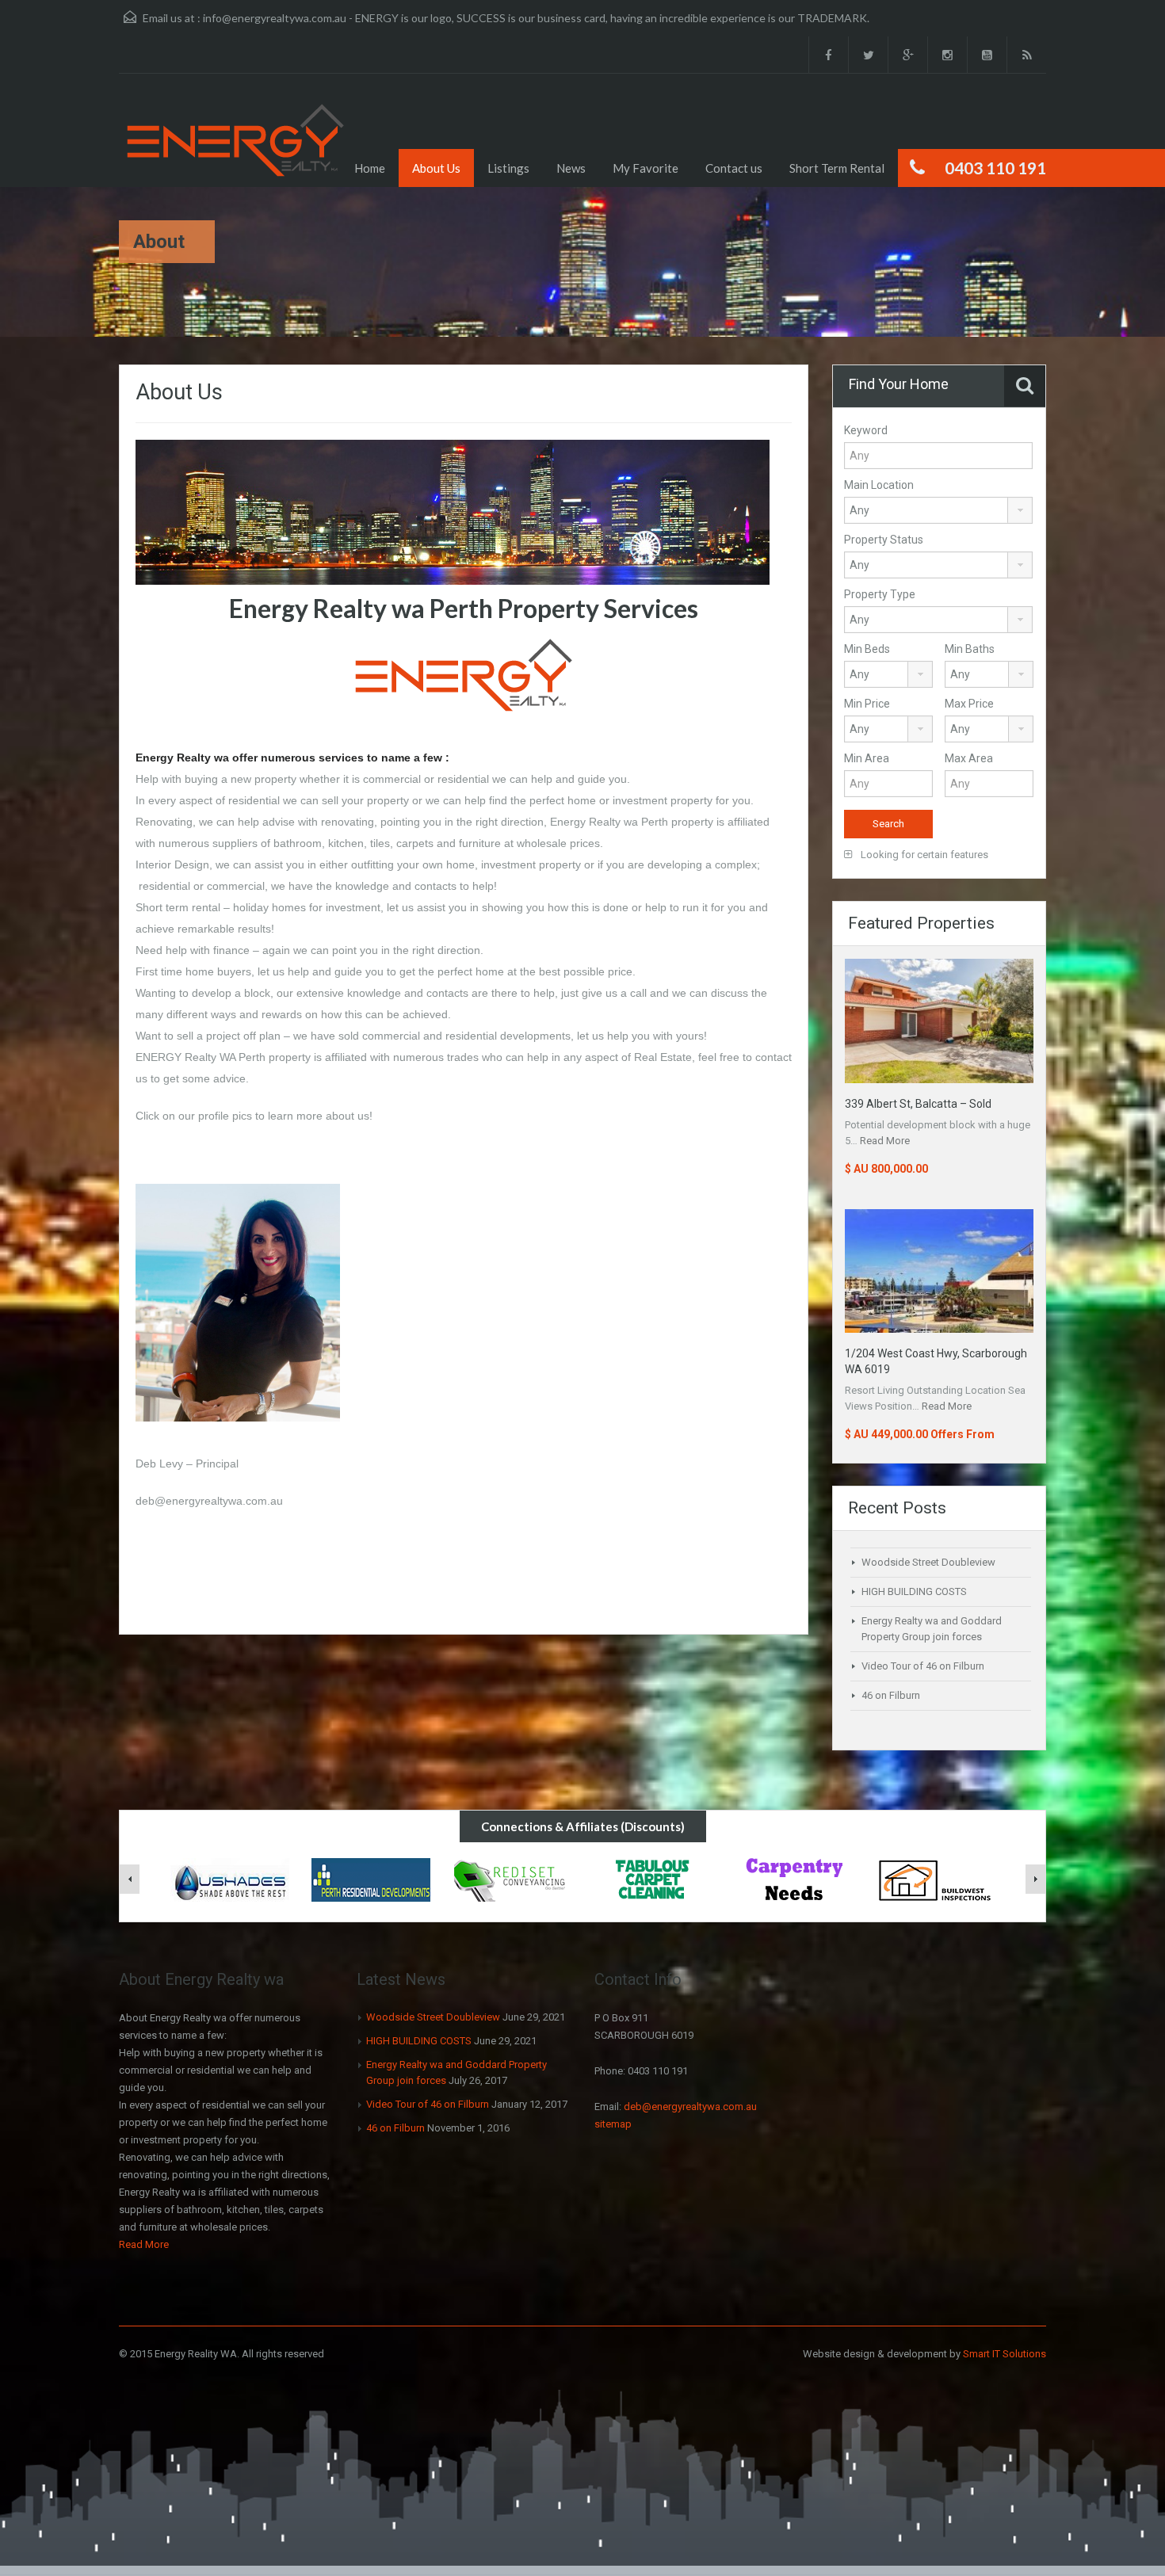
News (571, 168)
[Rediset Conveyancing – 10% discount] (512, 1880)
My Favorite (646, 168)
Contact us (734, 168)
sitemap (613, 2124)
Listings (508, 168)
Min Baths (970, 649)
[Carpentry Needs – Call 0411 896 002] (794, 1880)
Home (370, 168)
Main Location (879, 485)
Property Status (884, 540)
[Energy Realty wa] (236, 142)
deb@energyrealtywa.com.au (690, 2107)
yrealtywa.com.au (239, 1501)
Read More (885, 1141)
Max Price (969, 704)
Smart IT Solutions (1005, 2354)
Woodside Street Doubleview (928, 1562)
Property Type (880, 594)
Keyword (866, 430)
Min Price (867, 704)
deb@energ (165, 1501)
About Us (436, 168)
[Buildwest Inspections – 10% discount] (935, 1880)
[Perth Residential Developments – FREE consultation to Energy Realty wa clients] (371, 1880)
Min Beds (867, 649)
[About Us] (453, 511)
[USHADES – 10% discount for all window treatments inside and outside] (230, 1880)
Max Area (969, 758)
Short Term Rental (837, 168)
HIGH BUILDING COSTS (914, 1591)
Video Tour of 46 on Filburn (923, 1666)
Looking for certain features (923, 855)
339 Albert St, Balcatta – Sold (918, 1104)
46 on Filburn (891, 1695)
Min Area (867, 758)
